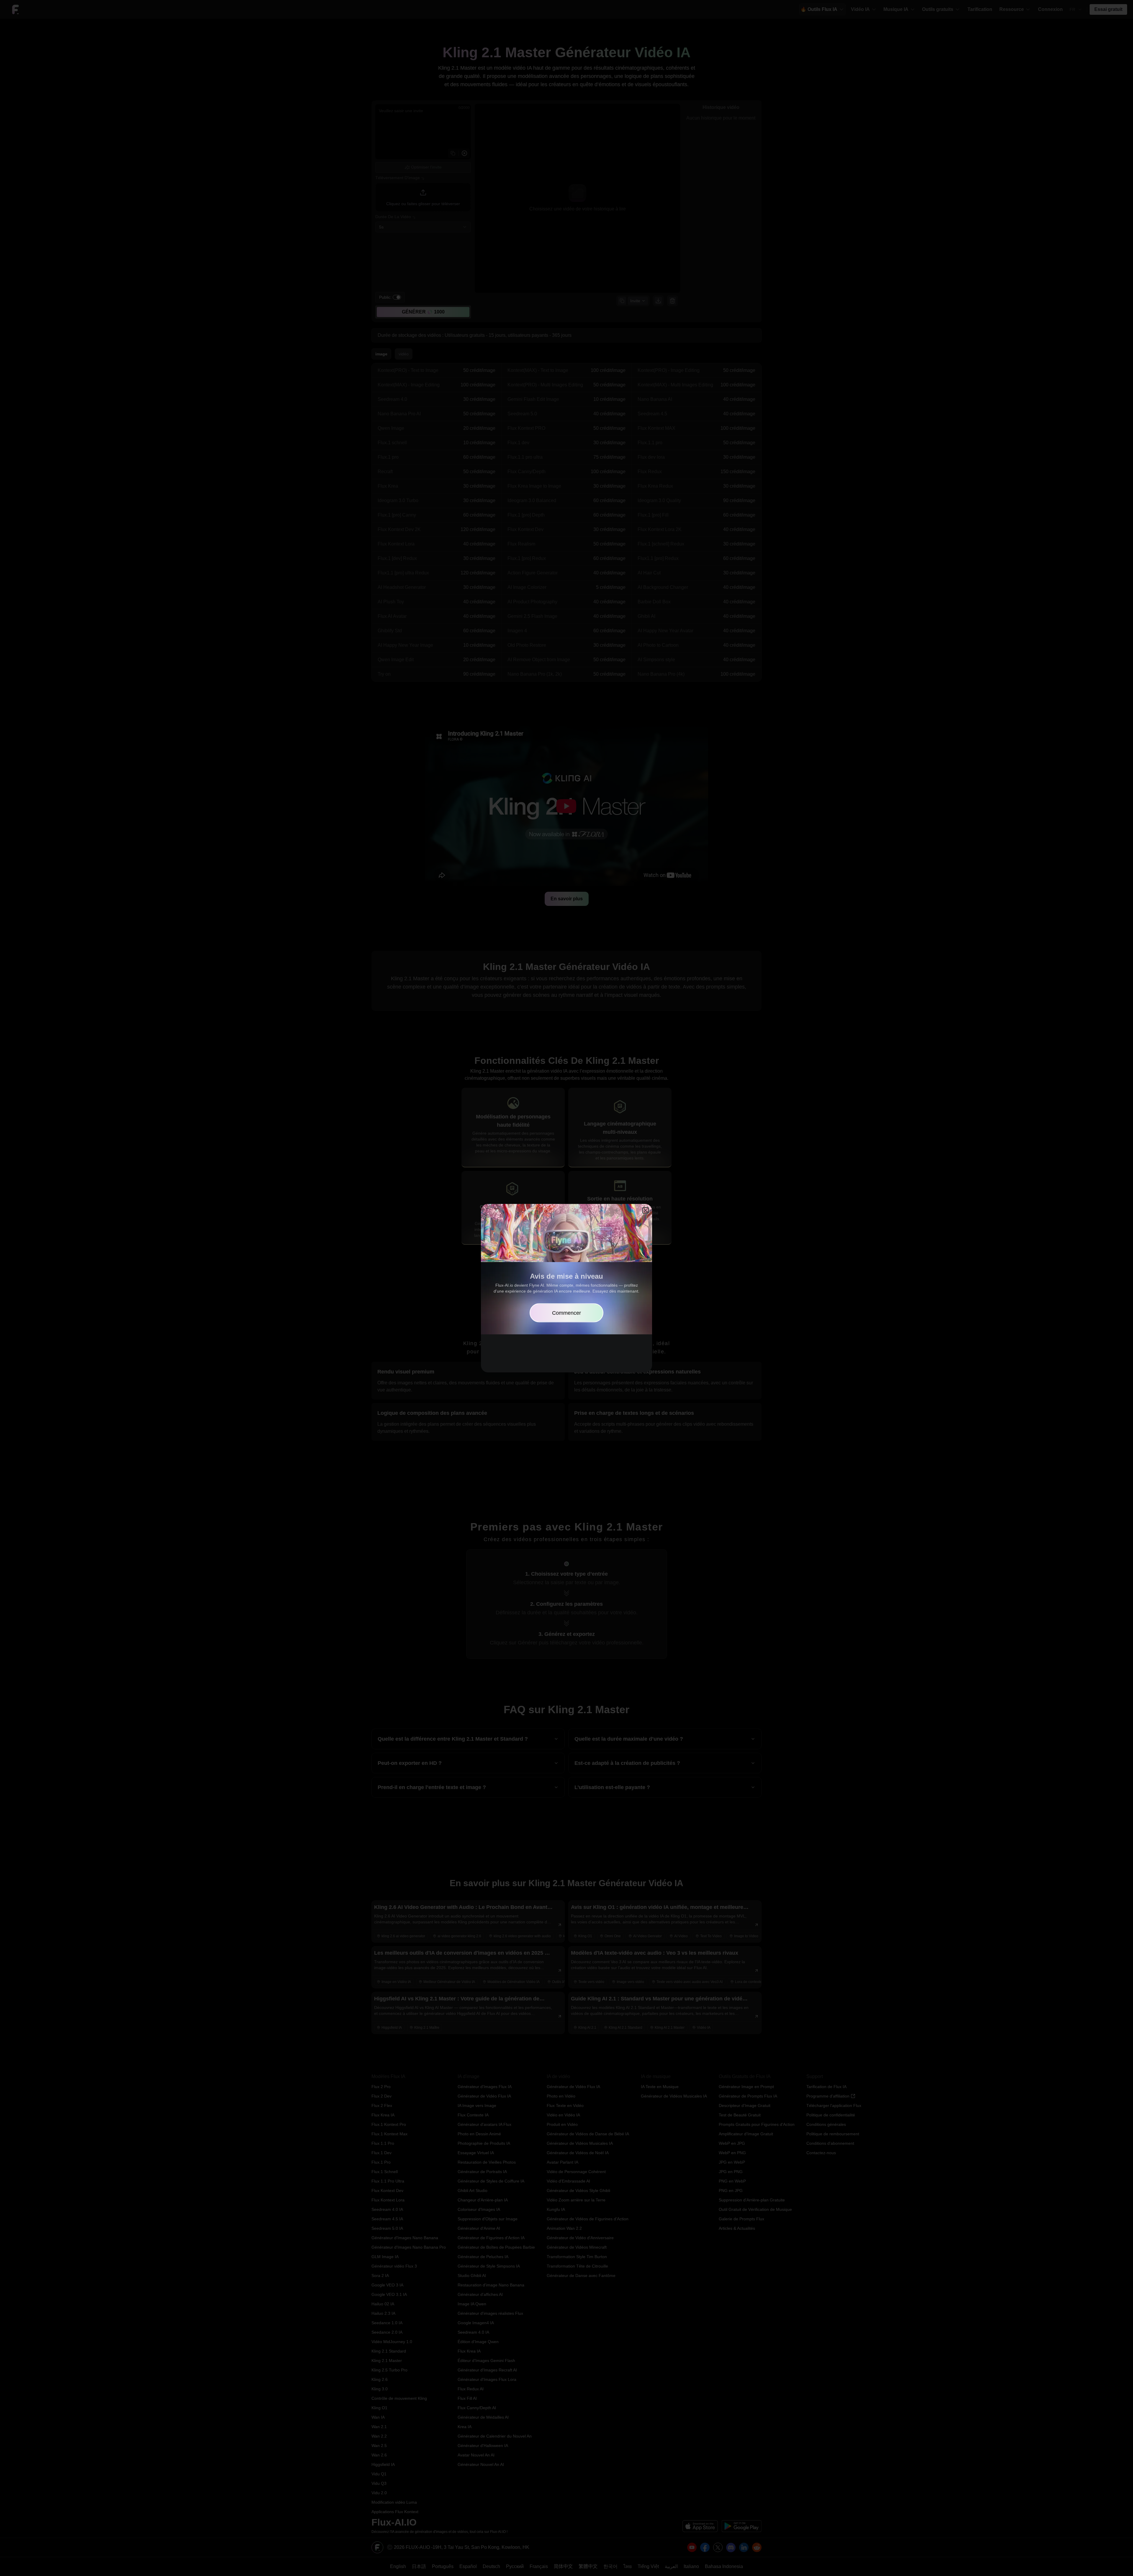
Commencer (566, 1313)
